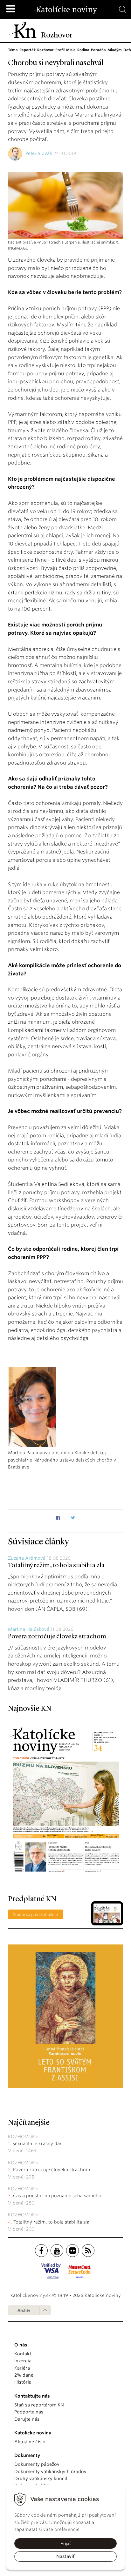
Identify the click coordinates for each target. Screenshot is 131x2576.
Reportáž (28, 50)
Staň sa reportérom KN (39, 2405)
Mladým (115, 50)
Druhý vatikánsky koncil (41, 2479)
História (23, 2382)
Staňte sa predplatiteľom (36, 1914)
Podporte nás (29, 2412)
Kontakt (23, 2354)
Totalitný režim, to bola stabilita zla (56, 1566)
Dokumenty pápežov (37, 2464)
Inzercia (23, 2361)
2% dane (24, 2375)
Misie (71, 50)
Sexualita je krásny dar (37, 2144)
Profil (60, 50)
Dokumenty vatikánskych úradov (50, 2472)
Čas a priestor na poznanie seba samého (57, 2196)
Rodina (83, 50)
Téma (13, 50)
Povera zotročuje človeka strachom (57, 1637)
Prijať (66, 2543)
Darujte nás (27, 2419)
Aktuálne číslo (30, 2442)
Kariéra (22, 2368)
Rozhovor (45, 50)
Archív (24, 2310)
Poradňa (98, 50)
